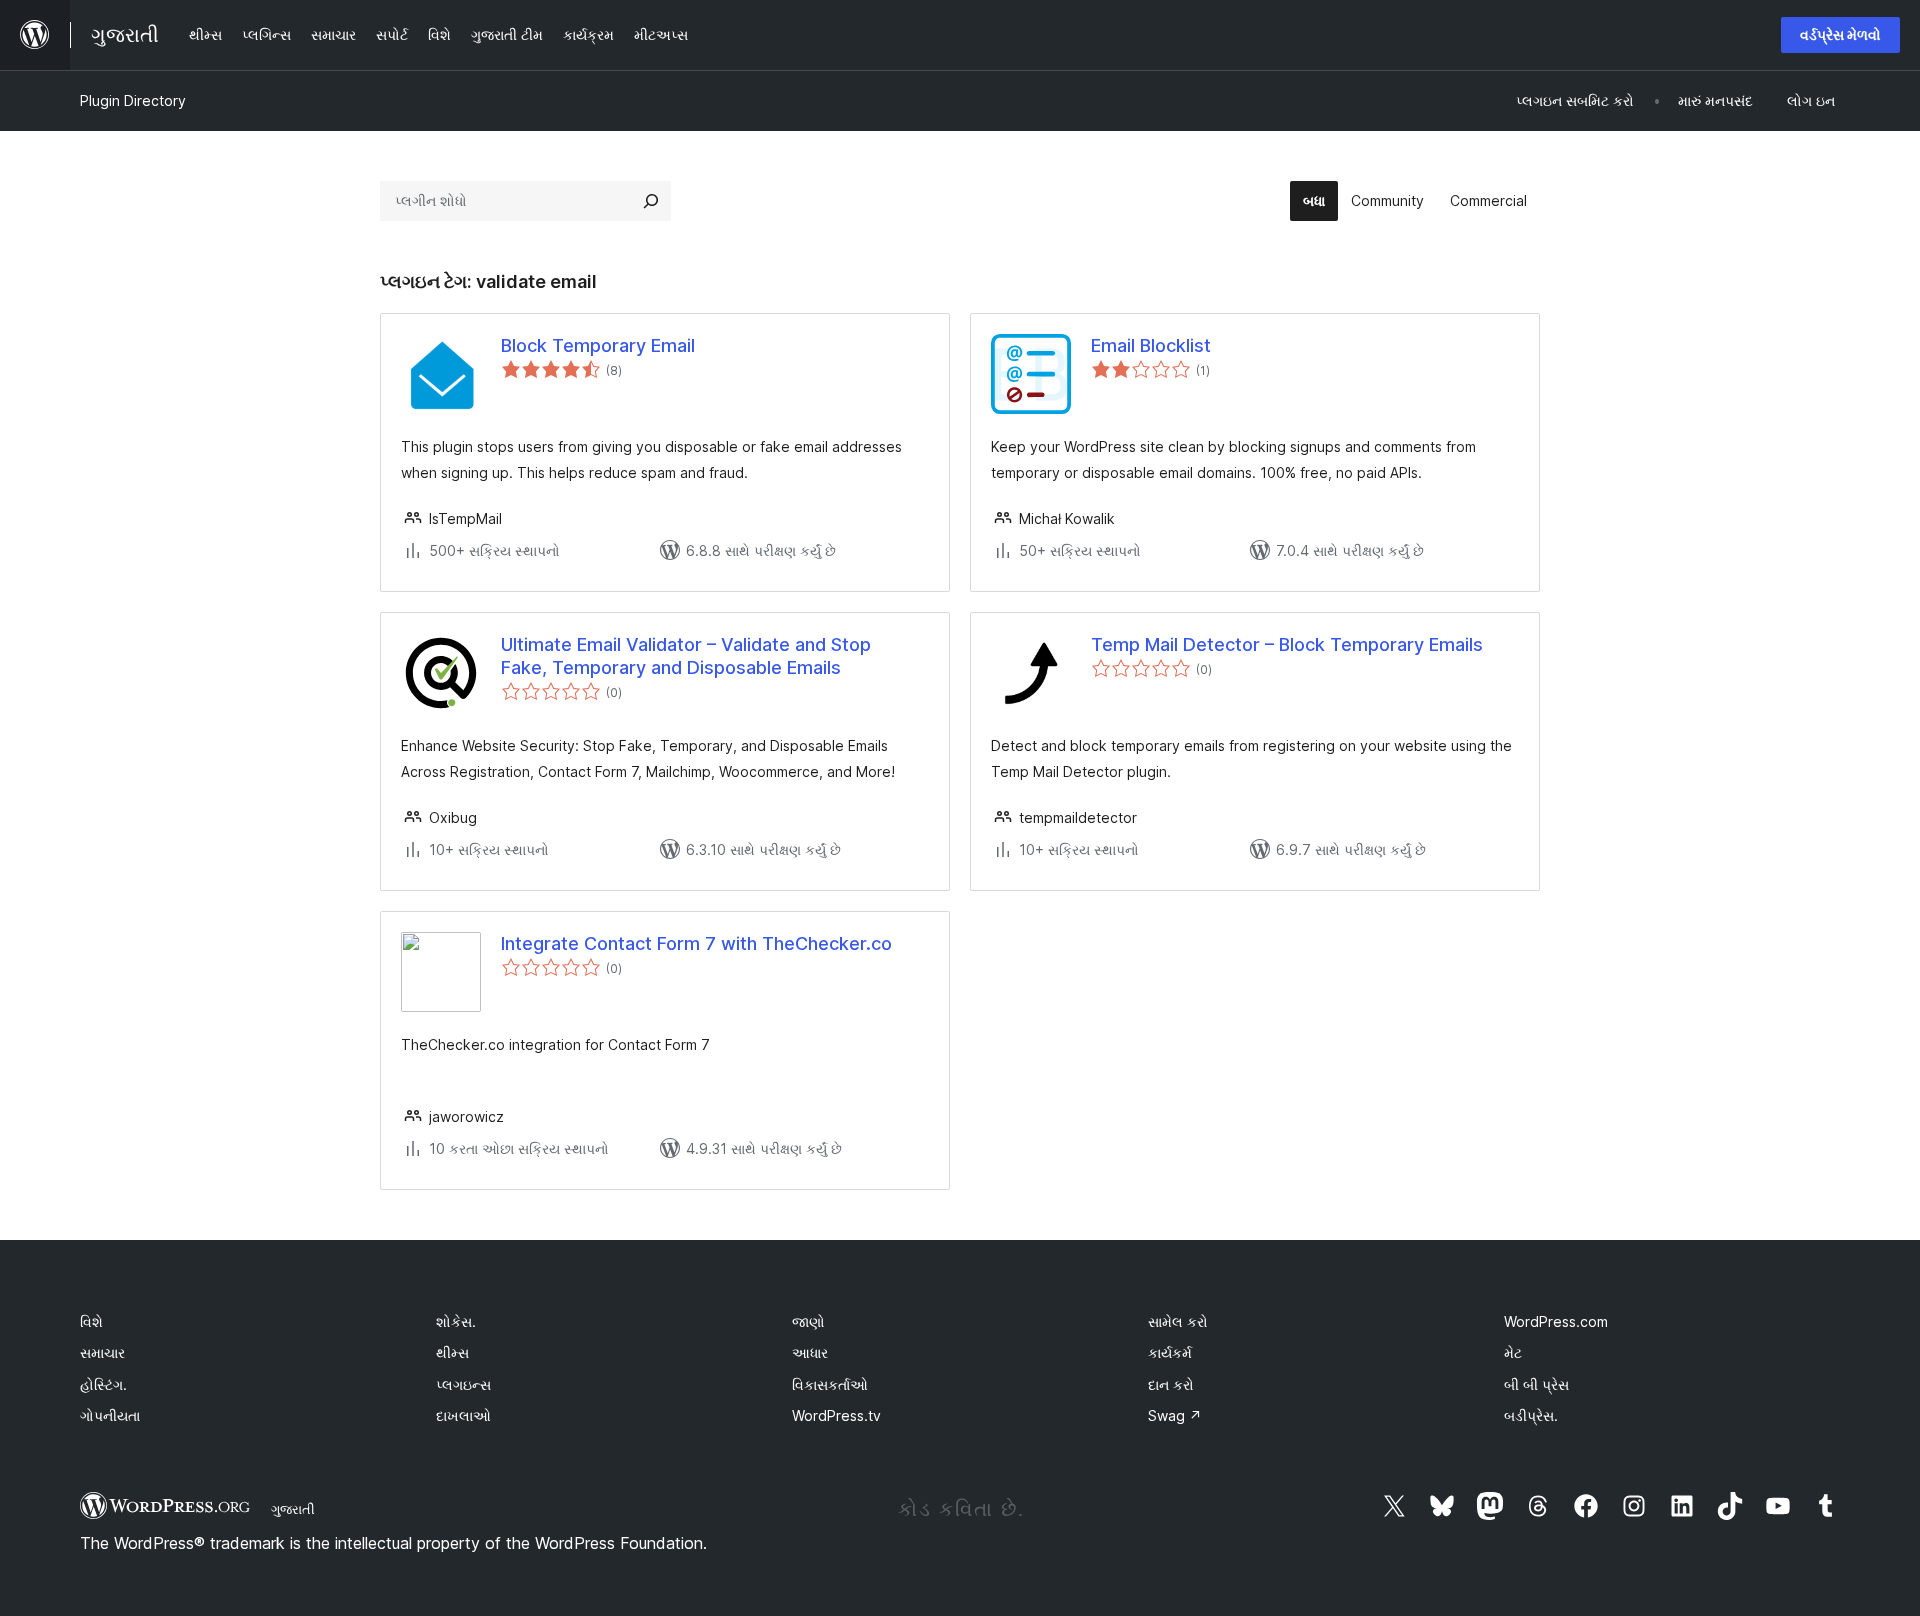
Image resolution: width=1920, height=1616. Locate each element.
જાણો (808, 1321)
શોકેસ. (456, 1321)
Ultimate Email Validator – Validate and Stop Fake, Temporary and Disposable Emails (686, 656)
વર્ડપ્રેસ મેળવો (1840, 34)
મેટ (1513, 1352)
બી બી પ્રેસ (1536, 1384)
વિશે (91, 1321)
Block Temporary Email (598, 345)
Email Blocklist (1151, 345)
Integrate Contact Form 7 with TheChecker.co (696, 943)
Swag (1175, 1415)
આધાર (810, 1352)
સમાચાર (102, 1352)
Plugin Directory (133, 100)
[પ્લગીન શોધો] (651, 201)
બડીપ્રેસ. (1531, 1415)
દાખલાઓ (463, 1415)
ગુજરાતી (293, 1509)
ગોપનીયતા (110, 1415)
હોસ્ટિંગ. (103, 1384)
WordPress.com (1556, 1321)
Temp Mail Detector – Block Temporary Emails (1287, 644)
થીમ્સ (452, 1352)
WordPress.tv (836, 1415)
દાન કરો (1171, 1384)
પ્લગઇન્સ (463, 1384)
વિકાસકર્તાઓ (830, 1384)
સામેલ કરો (1178, 1321)
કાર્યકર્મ (1170, 1352)
